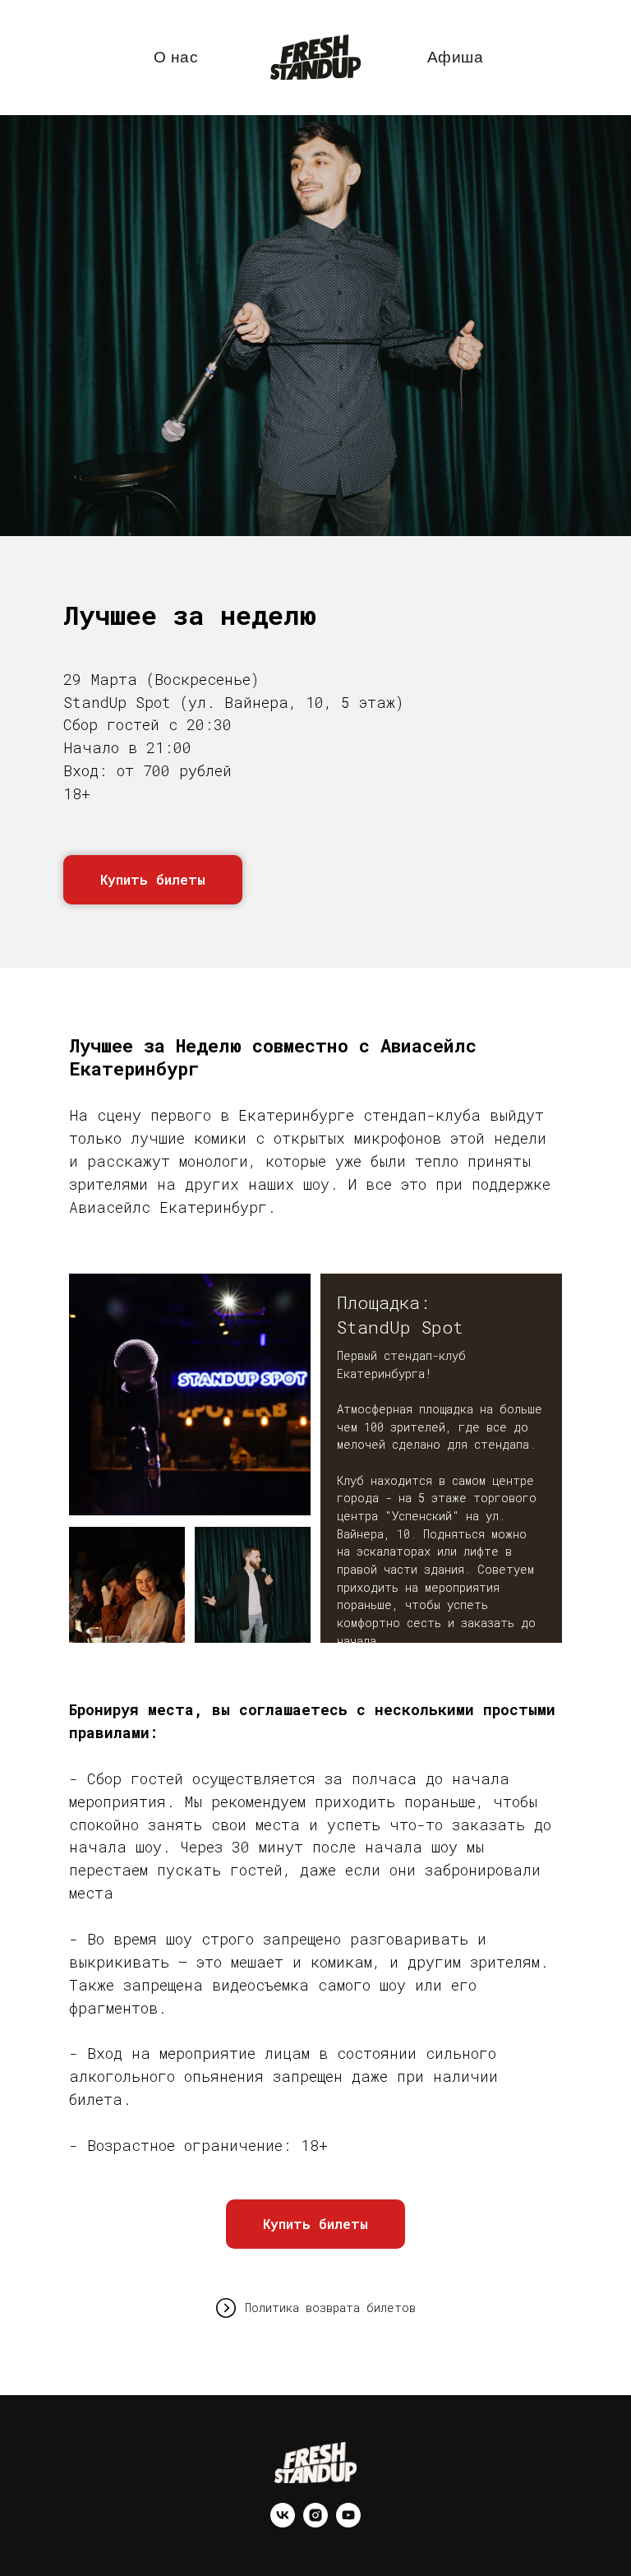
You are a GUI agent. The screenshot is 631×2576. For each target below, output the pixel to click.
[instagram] (315, 2523)
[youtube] (348, 2523)
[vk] (283, 2523)
